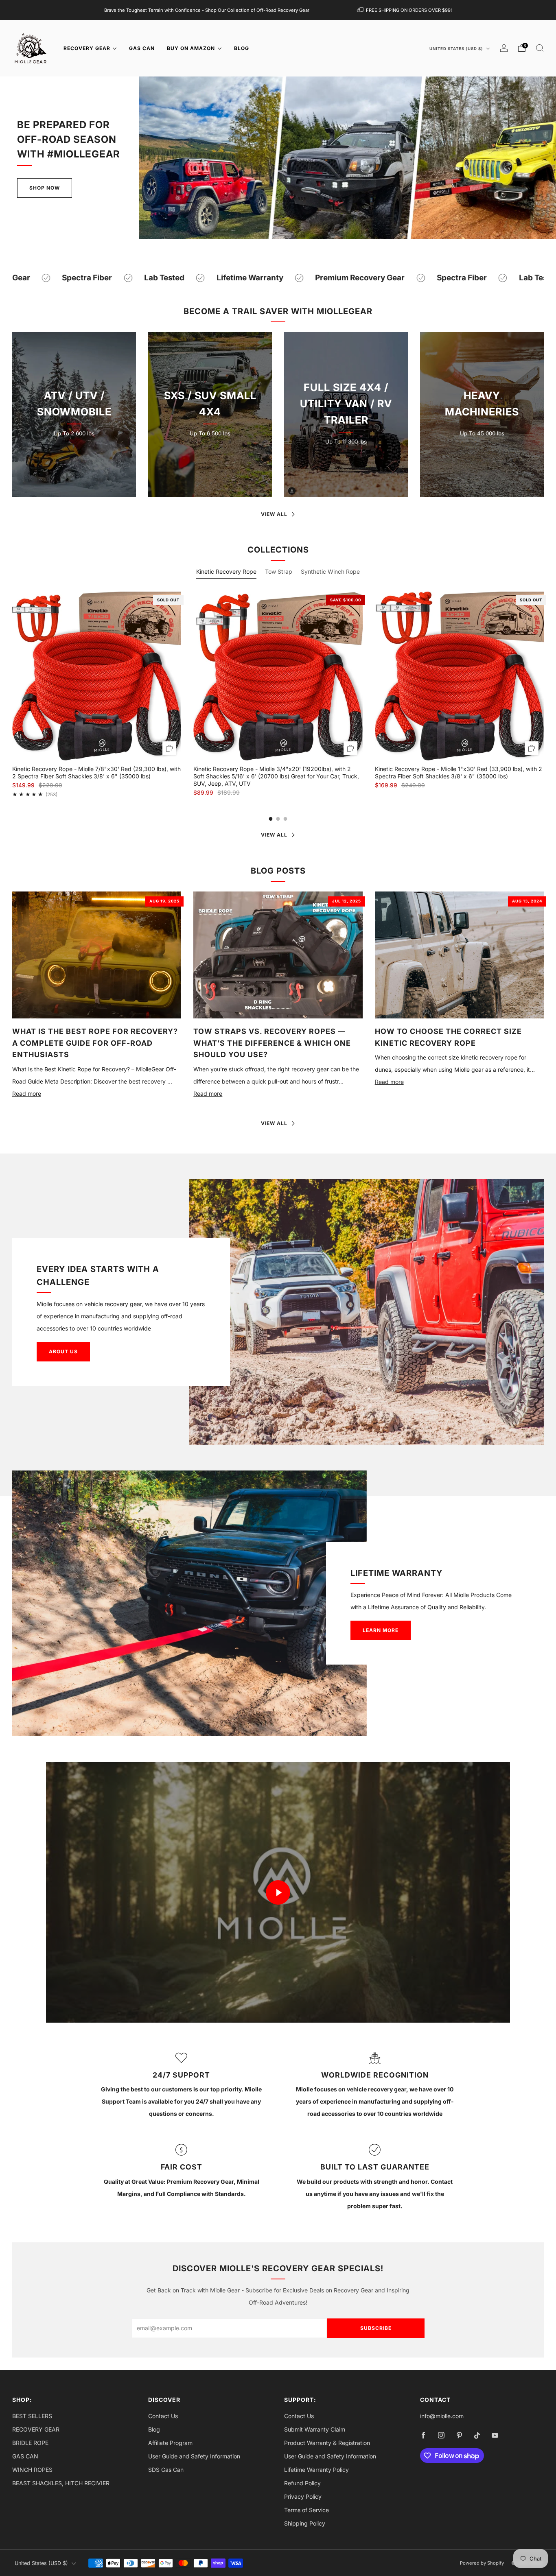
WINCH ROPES (32, 2470)
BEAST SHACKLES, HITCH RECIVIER (61, 2483)
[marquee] (278, 278)
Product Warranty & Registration (327, 2443)
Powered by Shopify (482, 2563)
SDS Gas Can (166, 2470)
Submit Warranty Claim (315, 2429)
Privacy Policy (303, 2496)
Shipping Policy (305, 2523)
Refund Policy (302, 2483)
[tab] (271, 819)
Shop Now (45, 188)
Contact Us (163, 2416)
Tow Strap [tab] (279, 571)
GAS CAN (142, 48)
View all (274, 514)
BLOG (242, 48)
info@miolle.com (442, 2416)
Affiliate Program (170, 2443)
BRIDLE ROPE (30, 2443)
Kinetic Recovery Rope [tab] (226, 571)
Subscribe (376, 2328)
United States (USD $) (457, 49)
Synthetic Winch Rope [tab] (330, 571)
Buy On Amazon (191, 48)
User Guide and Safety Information (194, 2456)
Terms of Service (306, 2510)
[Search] (540, 48)
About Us (63, 1351)
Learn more (381, 1630)
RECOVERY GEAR (87, 48)
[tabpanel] (278, 695)
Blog (154, 2429)
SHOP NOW (74, 460)
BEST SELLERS (32, 2416)
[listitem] (207, 10)
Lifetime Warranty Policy (316, 2470)
